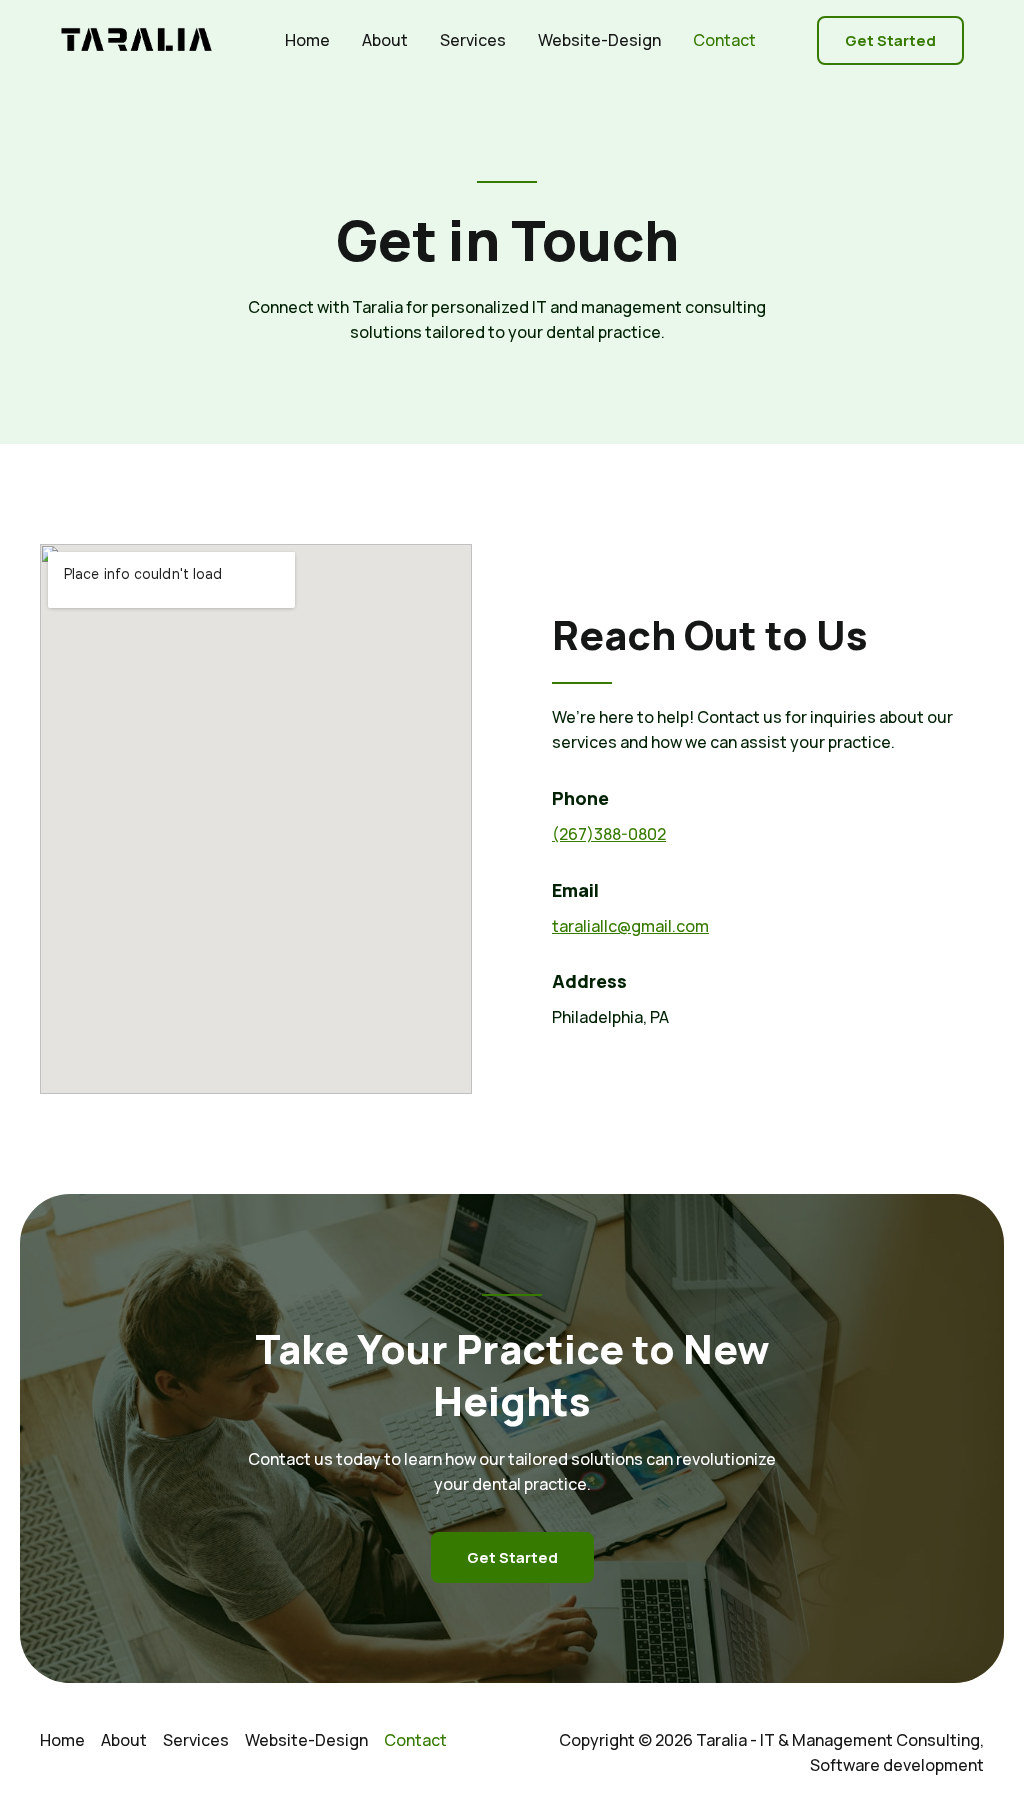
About (385, 40)
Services (473, 40)
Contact (724, 40)
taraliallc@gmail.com (630, 926)
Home (307, 40)
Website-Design (599, 40)
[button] (890, 40)
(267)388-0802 (609, 834)
